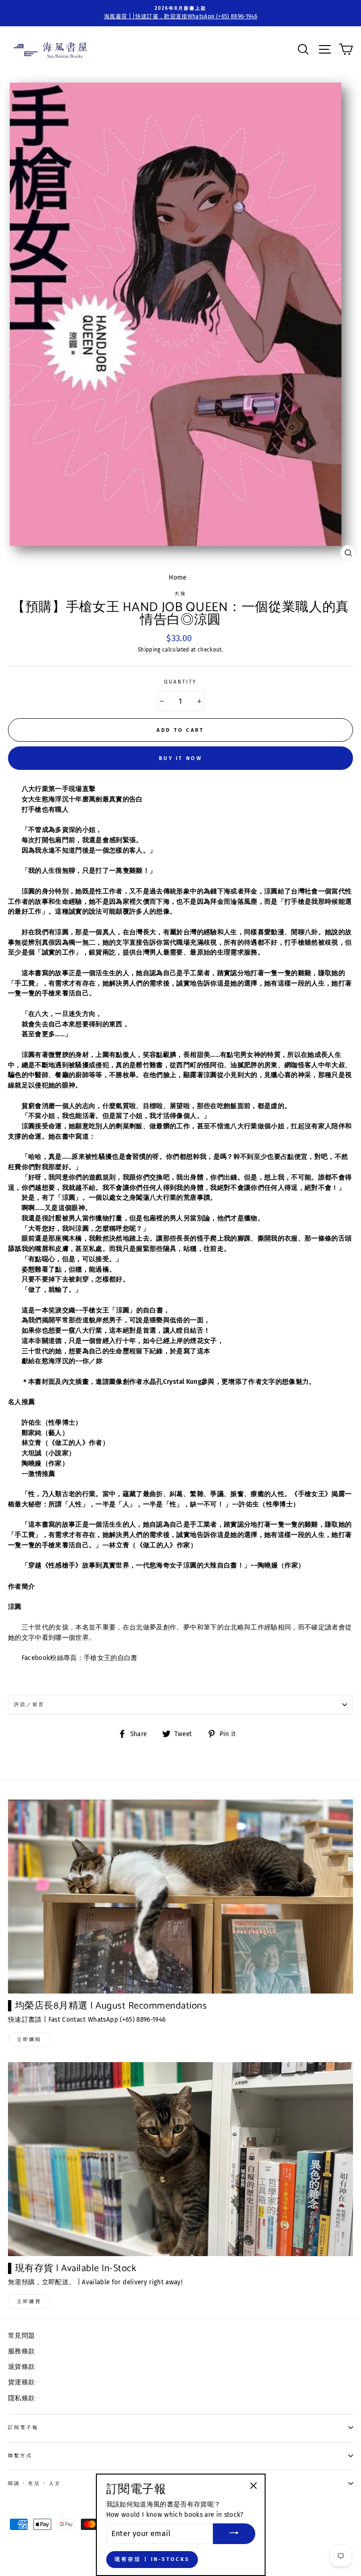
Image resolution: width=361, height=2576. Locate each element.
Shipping (149, 650)
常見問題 (21, 2336)
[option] (180, 13)
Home (177, 578)
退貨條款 (21, 2367)
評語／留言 (29, 1704)
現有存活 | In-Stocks (152, 2559)
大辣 (180, 594)
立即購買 (29, 2302)
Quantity (180, 682)
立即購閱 (29, 2040)
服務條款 (21, 2351)
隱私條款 (21, 2398)
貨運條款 (21, 2382)
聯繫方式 (20, 2456)
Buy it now (180, 758)
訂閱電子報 (23, 2427)
